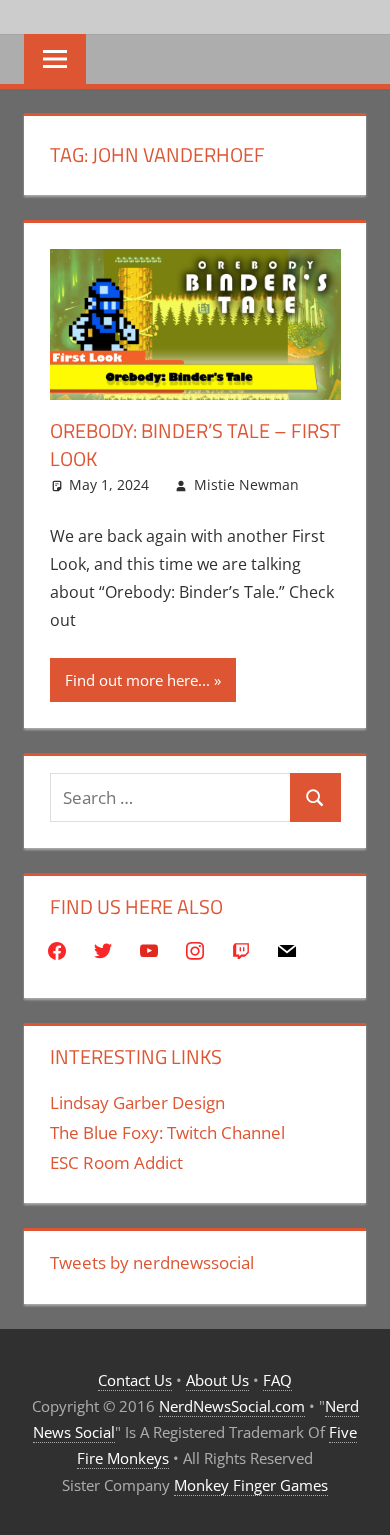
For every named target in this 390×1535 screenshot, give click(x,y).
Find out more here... (137, 680)
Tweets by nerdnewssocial (152, 1262)
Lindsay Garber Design (137, 1102)
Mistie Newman (246, 484)
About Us (217, 1380)
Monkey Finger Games (251, 1485)
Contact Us (135, 1380)
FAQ (277, 1380)
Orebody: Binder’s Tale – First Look (195, 444)
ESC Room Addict (116, 1162)
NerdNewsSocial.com (232, 1406)
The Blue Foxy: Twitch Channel (167, 1132)
